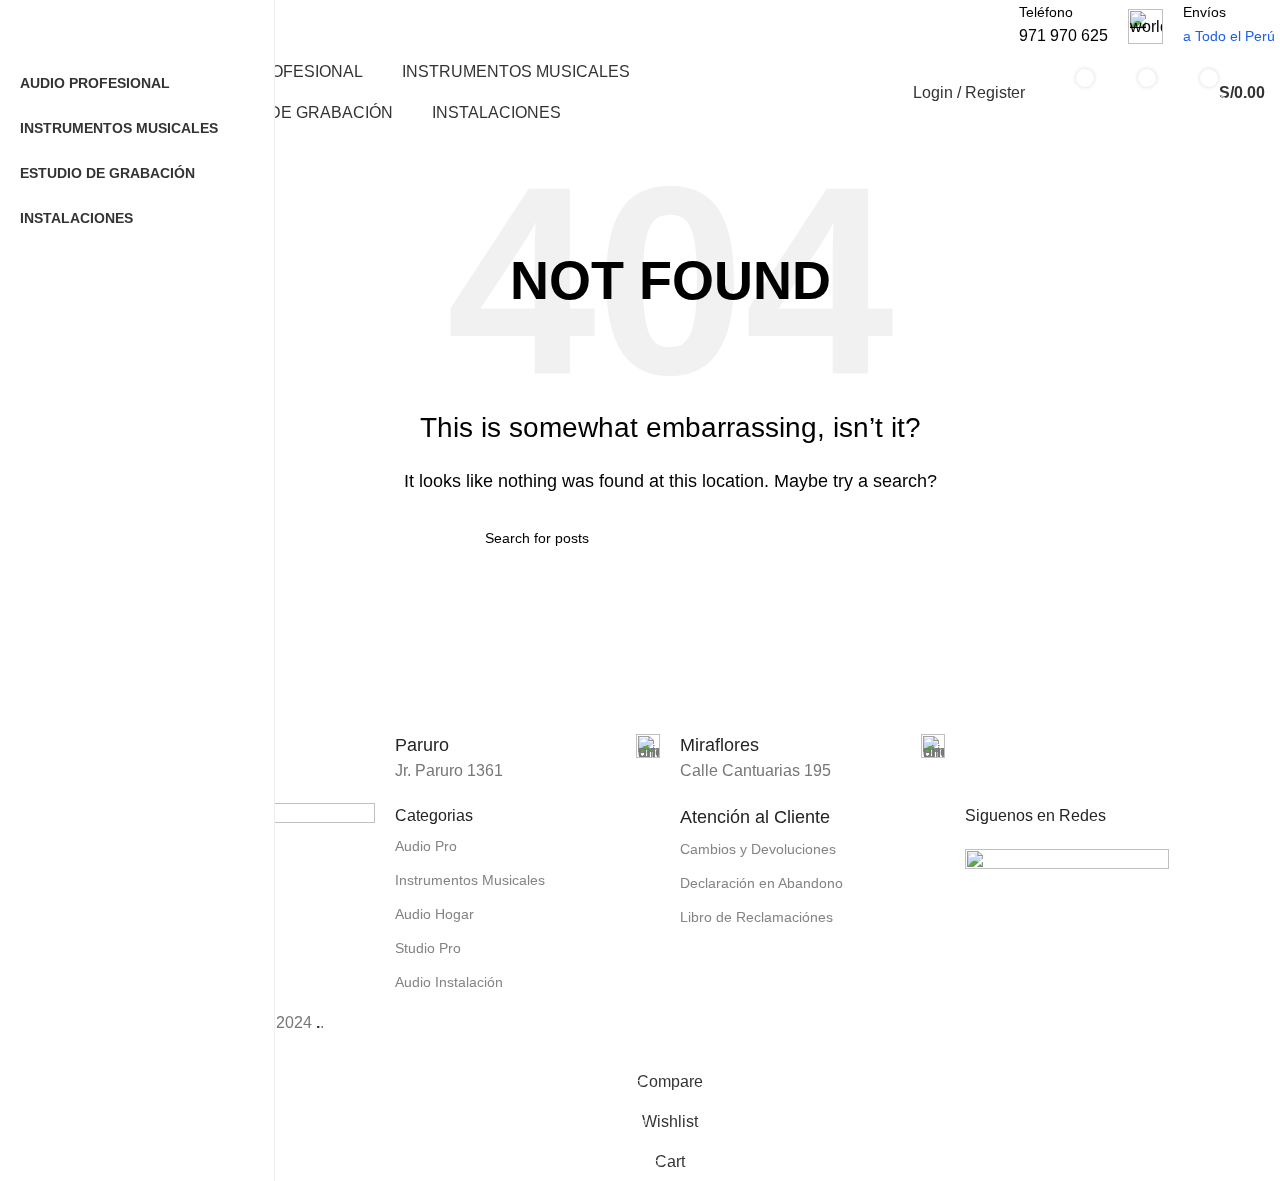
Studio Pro (428, 948)
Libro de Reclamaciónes (756, 917)
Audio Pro (426, 846)
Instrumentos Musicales (470, 880)
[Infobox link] (527, 746)
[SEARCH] (976, 14)
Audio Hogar (434, 914)
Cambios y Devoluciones (758, 849)
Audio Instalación (449, 982)
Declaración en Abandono (761, 883)
